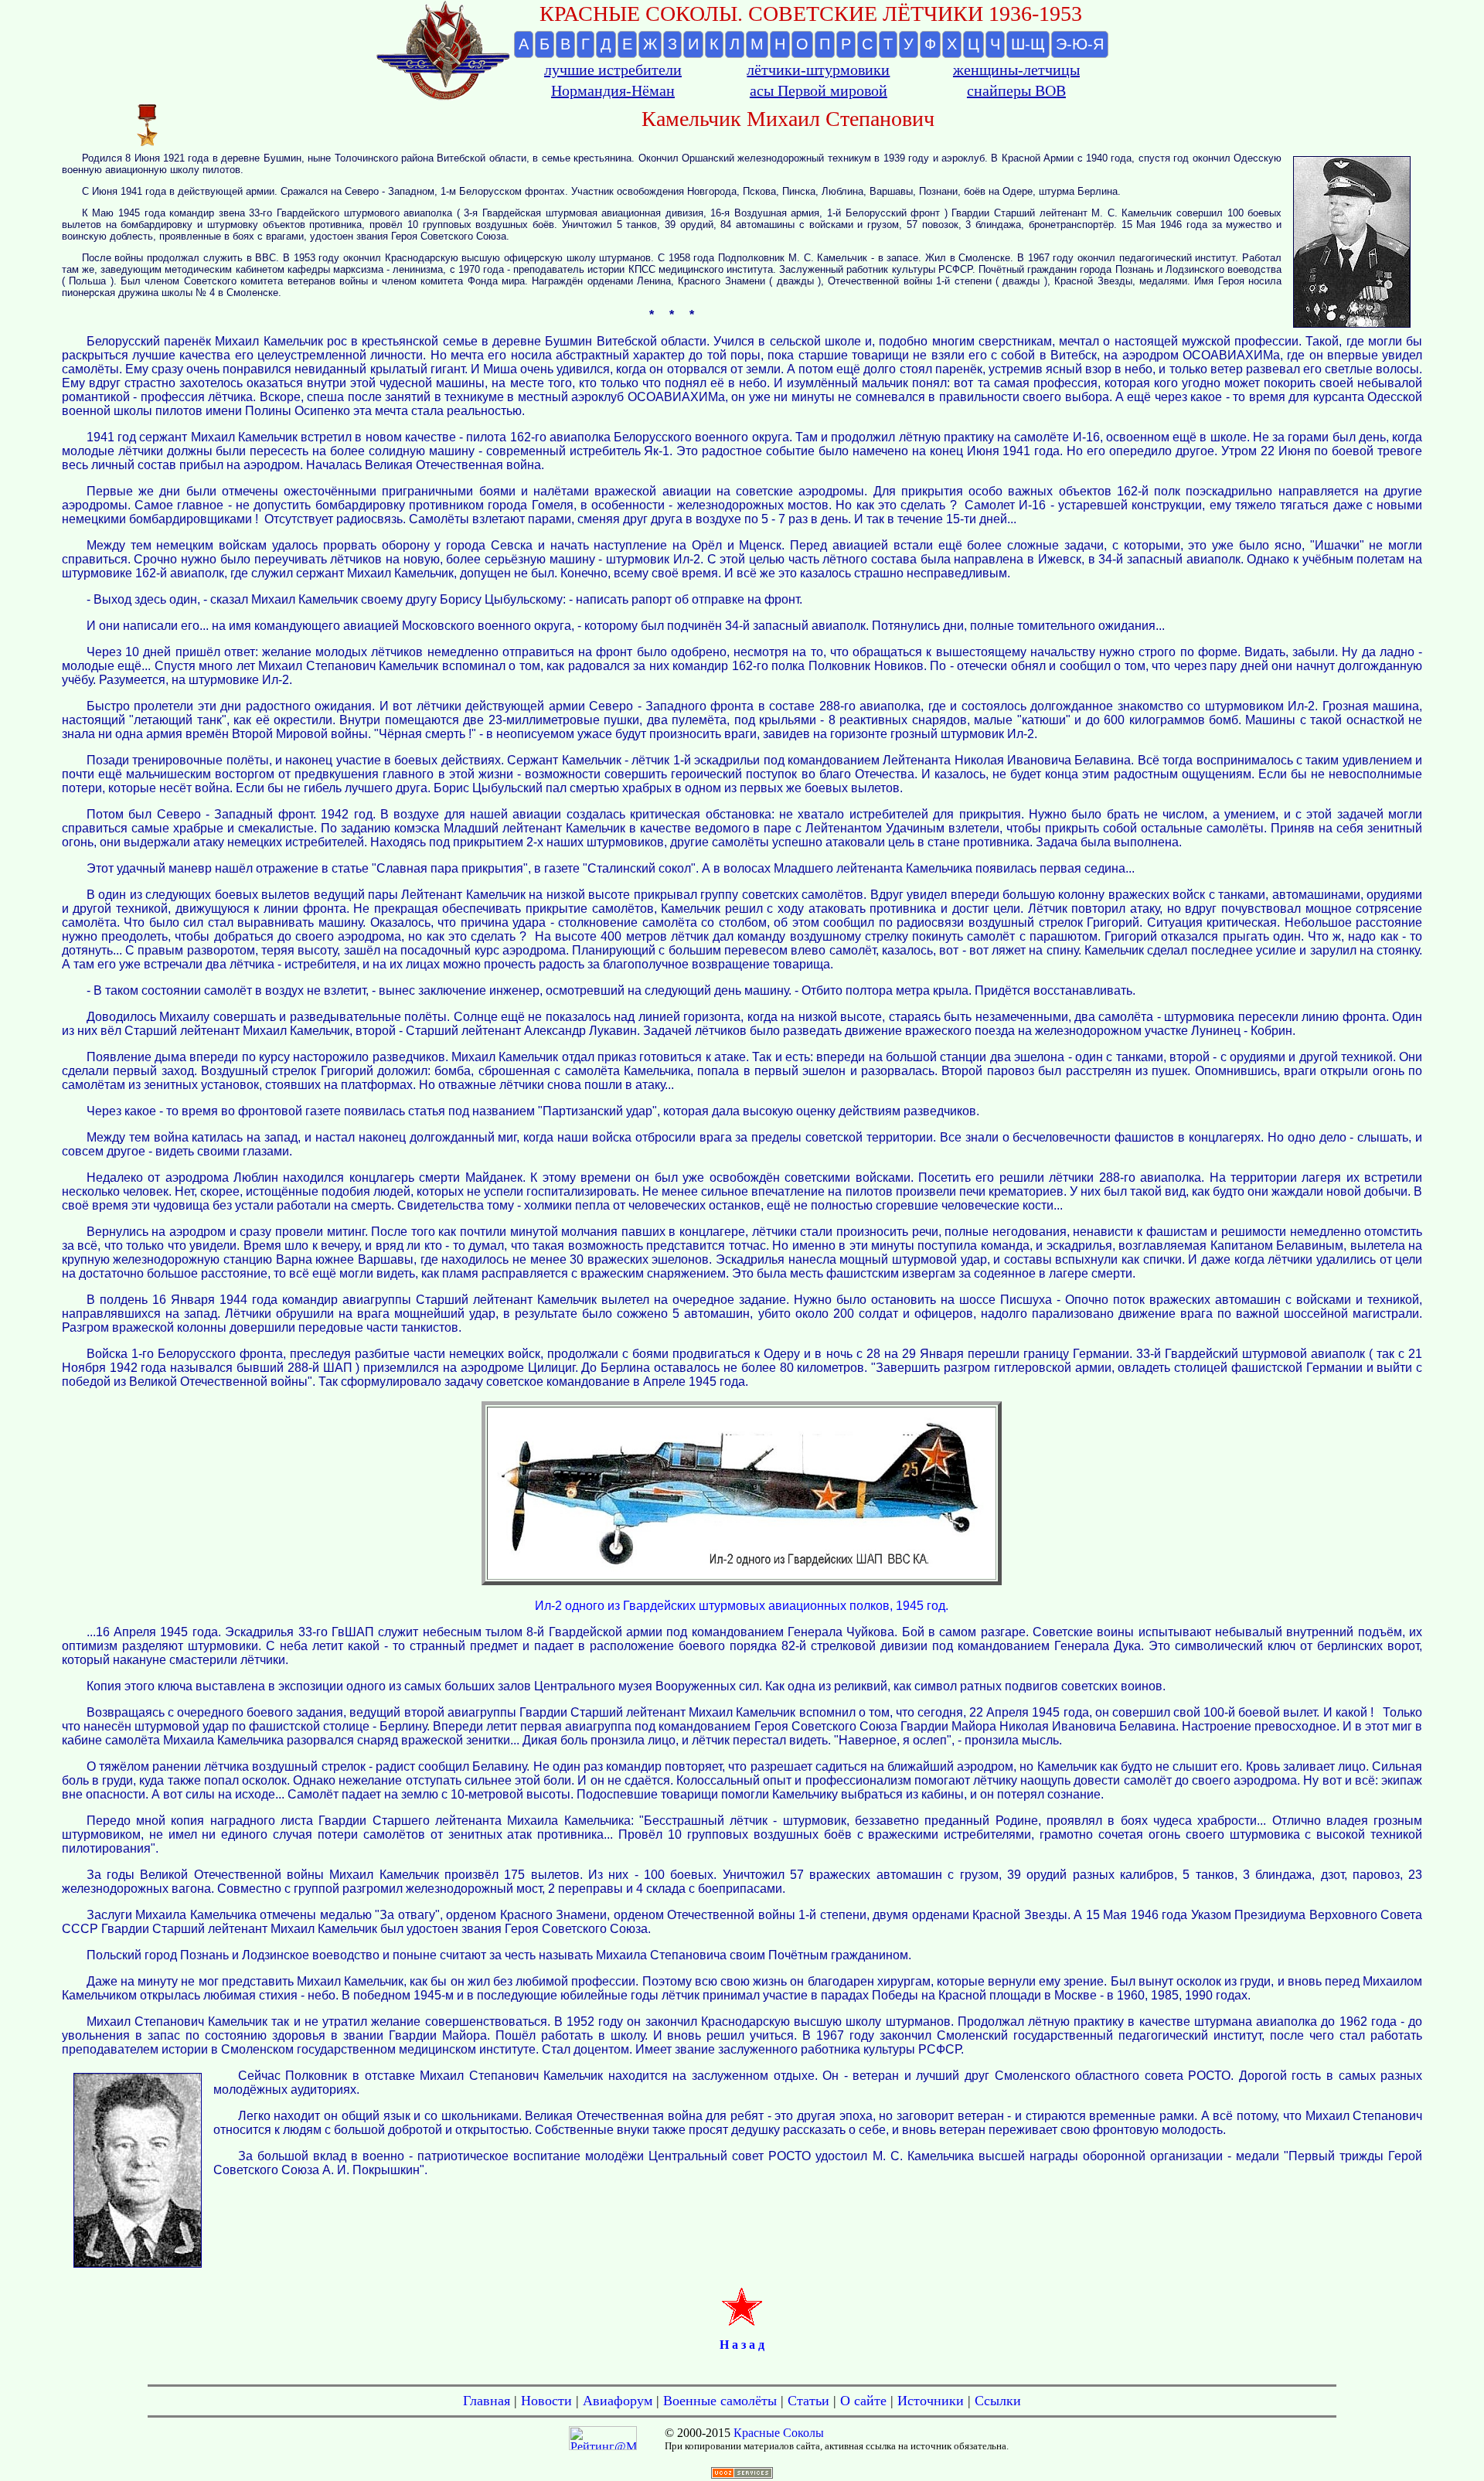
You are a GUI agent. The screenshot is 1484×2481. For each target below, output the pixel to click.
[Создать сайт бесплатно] (742, 2474)
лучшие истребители (613, 70)
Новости (546, 2401)
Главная (487, 2401)
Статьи (808, 2401)
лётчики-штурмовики (818, 70)
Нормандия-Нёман (613, 90)
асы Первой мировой (819, 90)
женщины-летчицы (1016, 70)
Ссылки (998, 2401)
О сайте (863, 2401)
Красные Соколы (779, 2433)
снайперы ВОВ (1016, 90)
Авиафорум (618, 2401)
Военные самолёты (720, 2401)
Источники (931, 2401)
